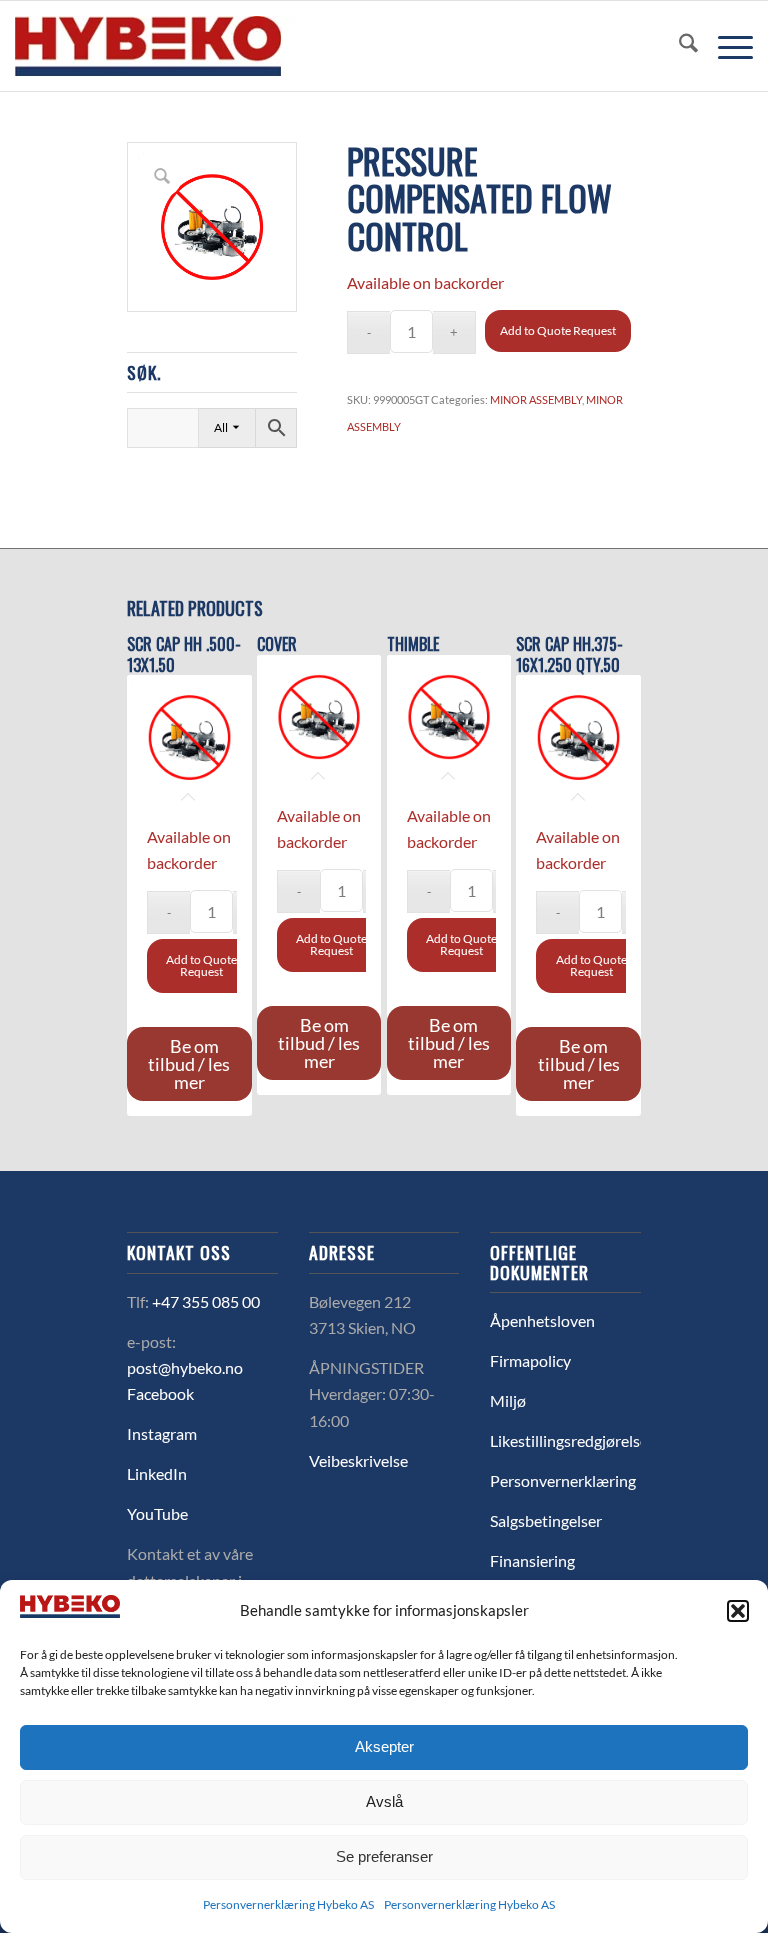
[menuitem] (678, 46)
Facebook (160, 1393)
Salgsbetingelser (546, 1520)
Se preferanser (384, 1856)
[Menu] (725, 46)
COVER (277, 644)
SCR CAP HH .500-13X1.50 (184, 655)
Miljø (508, 1400)
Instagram (162, 1433)
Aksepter (384, 1746)
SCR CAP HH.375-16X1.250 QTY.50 (569, 655)
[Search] (678, 46)
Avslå (384, 1801)
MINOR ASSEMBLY (536, 399)
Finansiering (532, 1560)
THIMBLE (413, 644)
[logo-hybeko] (185, 46)
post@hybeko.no (185, 1367)
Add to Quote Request (558, 330)
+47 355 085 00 (206, 1301)
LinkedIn (157, 1473)
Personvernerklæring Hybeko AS (288, 1904)
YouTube (157, 1513)
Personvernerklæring (563, 1480)
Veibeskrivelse (358, 1460)
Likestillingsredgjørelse (569, 1440)
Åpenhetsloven (542, 1320)
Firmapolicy (530, 1360)
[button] (738, 1611)
